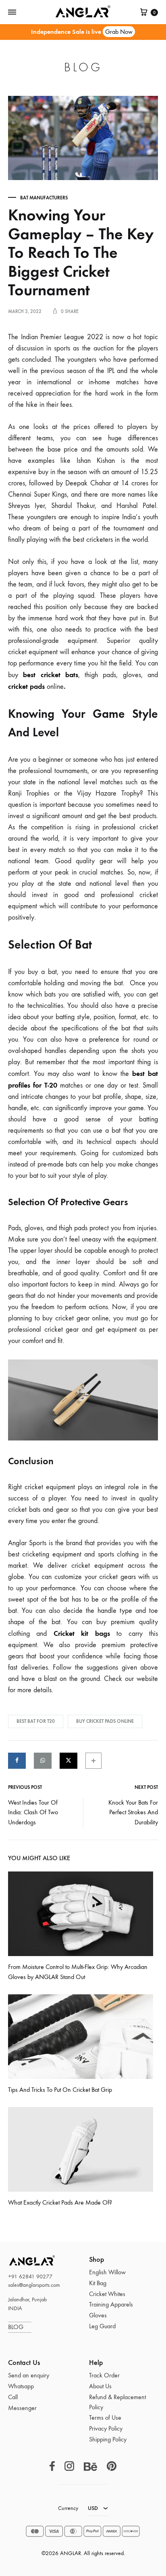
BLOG (20, 2327)
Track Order (104, 2375)
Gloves (98, 2315)
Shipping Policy (108, 2439)
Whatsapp (21, 2386)
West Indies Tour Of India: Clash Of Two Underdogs (33, 1812)
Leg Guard (102, 2326)
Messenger (22, 2408)
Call (13, 2397)
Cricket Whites (107, 2294)
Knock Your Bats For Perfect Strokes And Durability (133, 1812)
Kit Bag (98, 2283)
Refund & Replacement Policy (117, 2402)
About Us (100, 2386)
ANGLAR (22, 2260)
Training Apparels (111, 2304)
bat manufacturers (44, 198)
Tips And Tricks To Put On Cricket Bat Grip (60, 2090)
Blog (83, 67)
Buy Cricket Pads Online (105, 1721)
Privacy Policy (106, 2428)
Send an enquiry (29, 2375)
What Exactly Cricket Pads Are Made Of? (60, 2202)
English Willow (107, 2272)
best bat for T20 (36, 1721)
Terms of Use (105, 2417)
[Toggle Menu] (12, 12)
